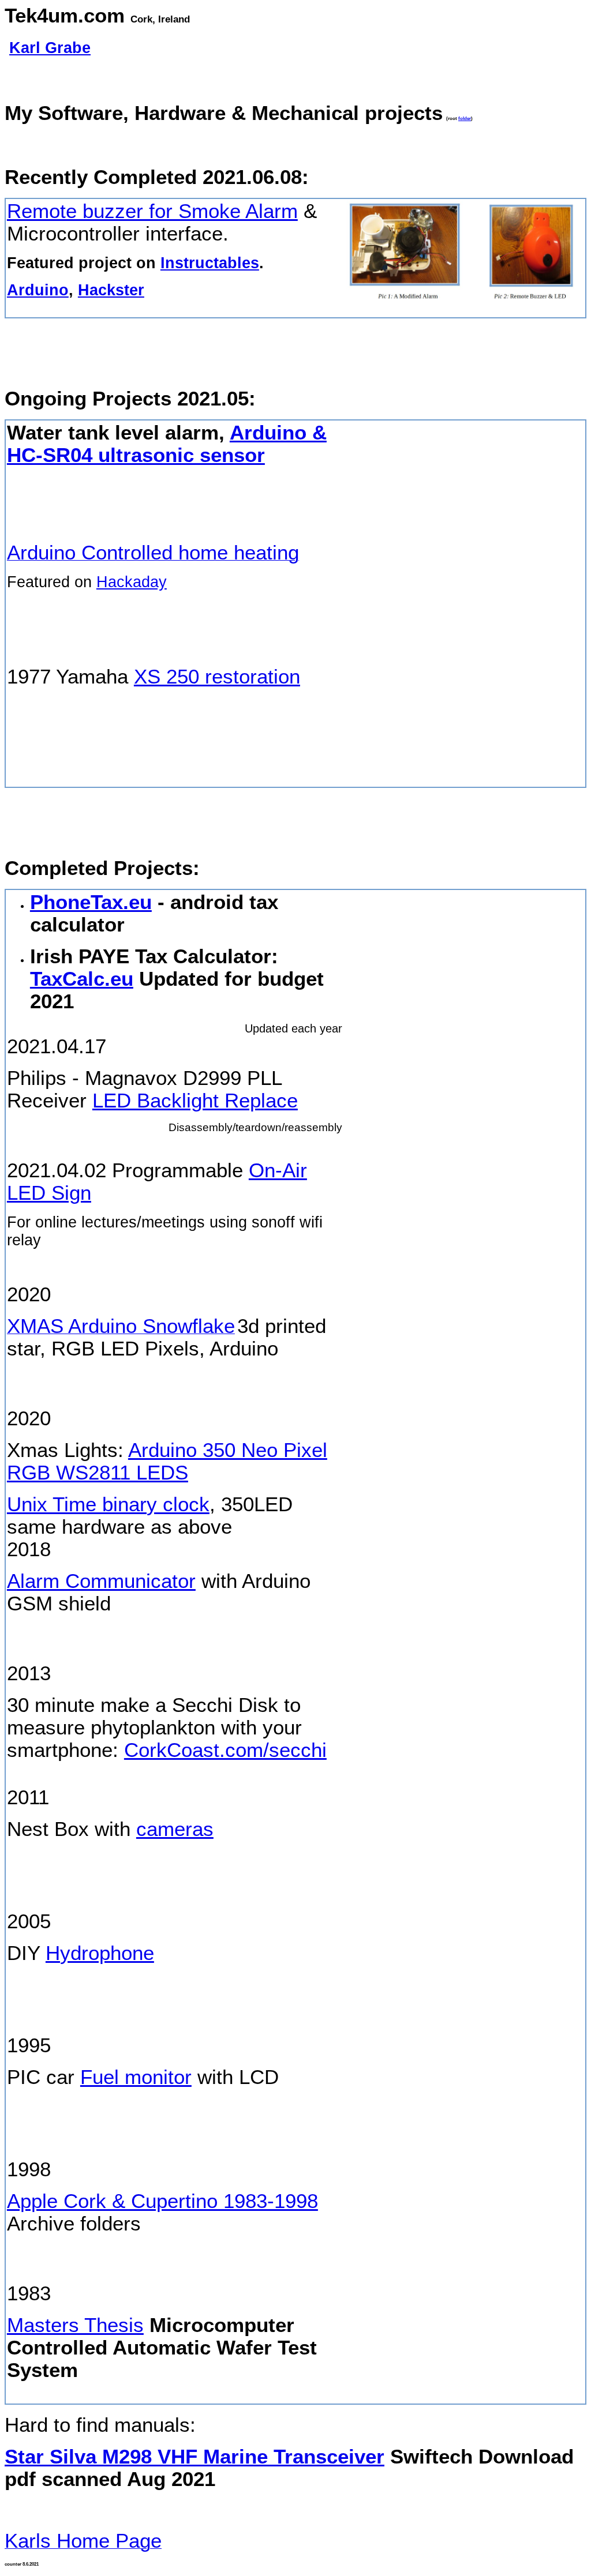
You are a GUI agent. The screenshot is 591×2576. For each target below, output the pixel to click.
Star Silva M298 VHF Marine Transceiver (194, 2457)
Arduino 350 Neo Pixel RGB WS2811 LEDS (167, 1461)
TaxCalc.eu (82, 979)
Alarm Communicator (101, 1581)
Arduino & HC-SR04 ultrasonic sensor (167, 444)
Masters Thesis (75, 2325)
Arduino (38, 290)
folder (465, 119)
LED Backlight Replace (195, 1101)
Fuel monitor (136, 2077)
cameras (175, 1829)
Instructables (210, 263)
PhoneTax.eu (91, 902)
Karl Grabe (50, 48)
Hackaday (132, 582)
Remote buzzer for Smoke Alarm (152, 211)
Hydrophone (100, 1953)
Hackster (111, 290)
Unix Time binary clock (108, 1504)
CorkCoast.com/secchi (225, 1750)
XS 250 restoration (217, 677)
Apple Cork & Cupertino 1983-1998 (162, 2201)
